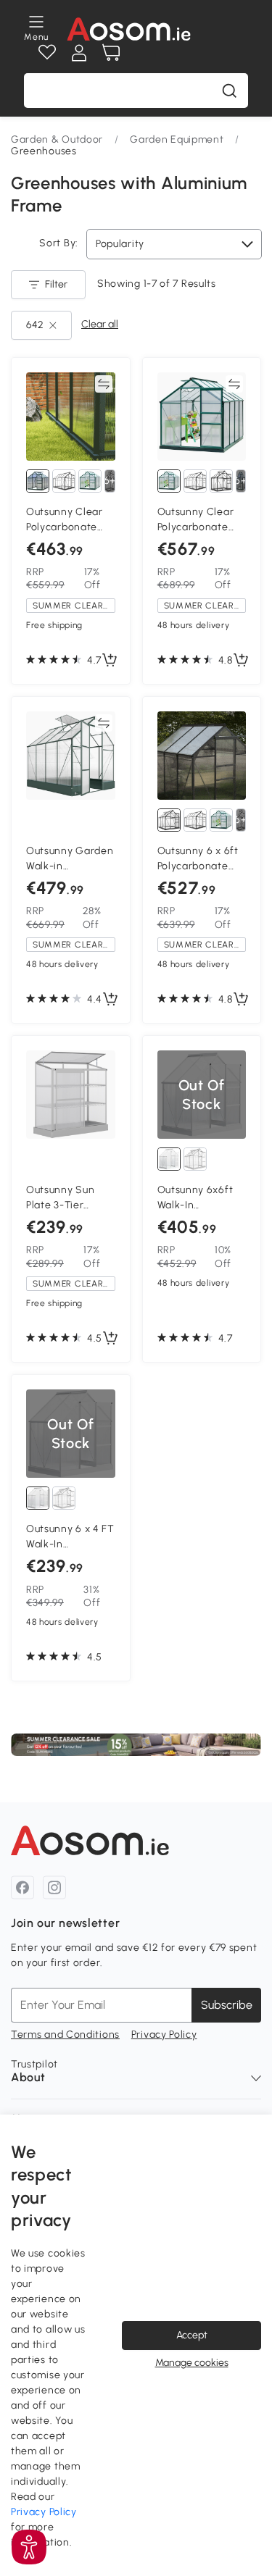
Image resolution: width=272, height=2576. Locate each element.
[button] (29, 2547)
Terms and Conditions (65, 2035)
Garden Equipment (177, 139)
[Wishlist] (47, 53)
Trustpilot (34, 2064)
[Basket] (111, 53)
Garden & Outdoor (57, 139)
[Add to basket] (110, 661)
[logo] (129, 29)
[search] (229, 91)
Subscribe (227, 2005)
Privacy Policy (164, 2035)
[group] (136, 1745)
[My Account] (79, 53)
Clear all (100, 324)
